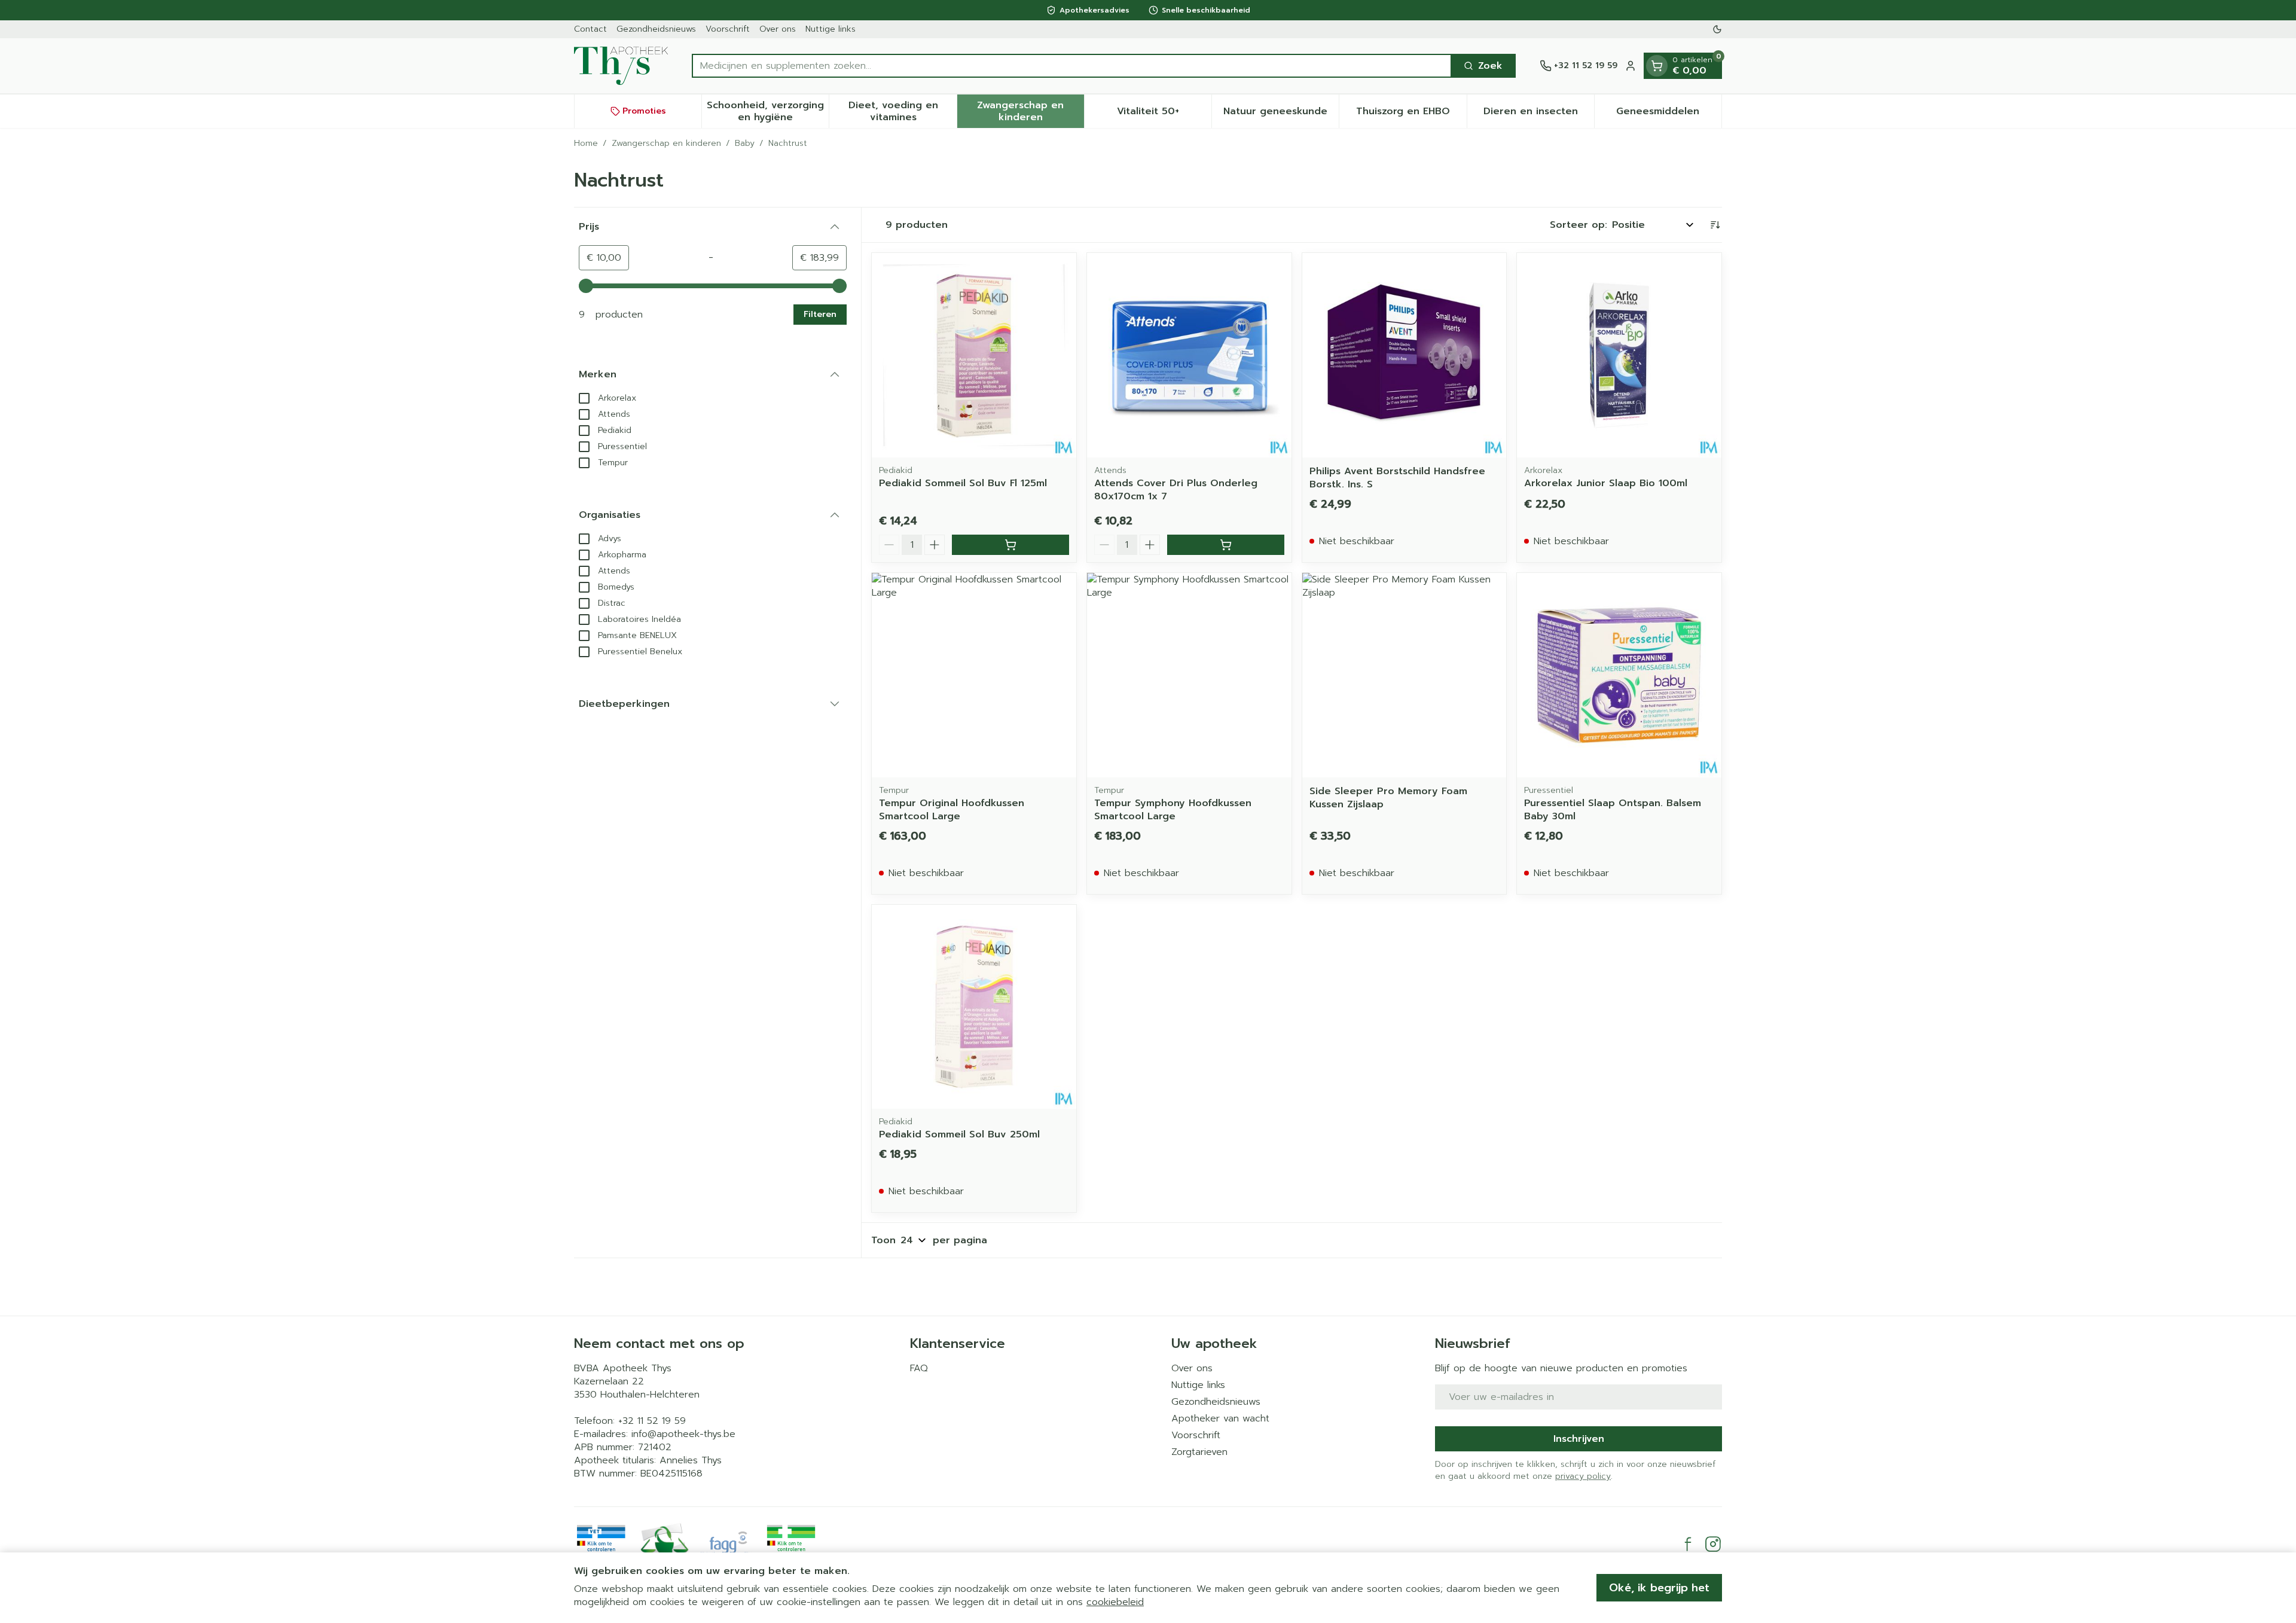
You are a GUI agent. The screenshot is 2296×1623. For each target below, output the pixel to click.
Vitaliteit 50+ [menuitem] (1164, 114)
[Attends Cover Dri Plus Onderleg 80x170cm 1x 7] (1189, 355)
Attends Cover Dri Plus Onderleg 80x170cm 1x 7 (1176, 490)
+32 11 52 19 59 (652, 1421)
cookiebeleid (1115, 1602)
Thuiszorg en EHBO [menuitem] (1411, 114)
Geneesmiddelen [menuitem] (1669, 114)
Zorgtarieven (1199, 1452)
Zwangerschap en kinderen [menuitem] (1031, 111)
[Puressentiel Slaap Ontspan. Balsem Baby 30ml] (1619, 675)
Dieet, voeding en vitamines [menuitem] (902, 111)
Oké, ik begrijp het (1659, 1588)
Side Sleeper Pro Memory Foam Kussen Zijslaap (1388, 798)
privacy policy (1583, 1476)
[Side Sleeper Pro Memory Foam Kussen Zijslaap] (1405, 675)
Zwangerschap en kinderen (666, 144)
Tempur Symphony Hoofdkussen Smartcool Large (1173, 810)
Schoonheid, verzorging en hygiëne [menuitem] (768, 111)
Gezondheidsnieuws (656, 29)
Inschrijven (1579, 1439)
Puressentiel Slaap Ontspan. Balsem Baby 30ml (1613, 810)
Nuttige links (831, 29)
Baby (745, 144)
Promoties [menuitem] (644, 111)
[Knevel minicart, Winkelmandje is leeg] (1657, 66)
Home (586, 144)
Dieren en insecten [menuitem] (1539, 114)
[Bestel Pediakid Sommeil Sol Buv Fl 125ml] (1010, 545)
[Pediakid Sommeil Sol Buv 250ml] (974, 1007)
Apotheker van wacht (1220, 1418)
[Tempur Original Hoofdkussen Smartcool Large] (974, 675)
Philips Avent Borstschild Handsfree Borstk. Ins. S (1397, 478)
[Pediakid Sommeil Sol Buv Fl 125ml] (974, 355)
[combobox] (1072, 66)
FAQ (919, 1368)
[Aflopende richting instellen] (1715, 225)
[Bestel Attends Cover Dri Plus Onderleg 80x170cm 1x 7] (1226, 545)
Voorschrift (728, 29)
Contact (590, 29)
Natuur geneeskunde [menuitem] (1281, 114)
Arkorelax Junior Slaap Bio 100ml (1606, 483)
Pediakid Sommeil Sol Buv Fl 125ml (963, 483)
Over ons (778, 29)
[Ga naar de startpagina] (621, 66)
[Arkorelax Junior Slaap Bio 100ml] (1619, 355)
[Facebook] (1688, 1544)
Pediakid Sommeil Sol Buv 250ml (959, 1134)
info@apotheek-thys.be (683, 1434)
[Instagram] (1713, 1544)
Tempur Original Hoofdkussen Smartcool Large (952, 810)
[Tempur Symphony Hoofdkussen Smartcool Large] (1189, 675)
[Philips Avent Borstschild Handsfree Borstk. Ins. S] (1405, 355)
